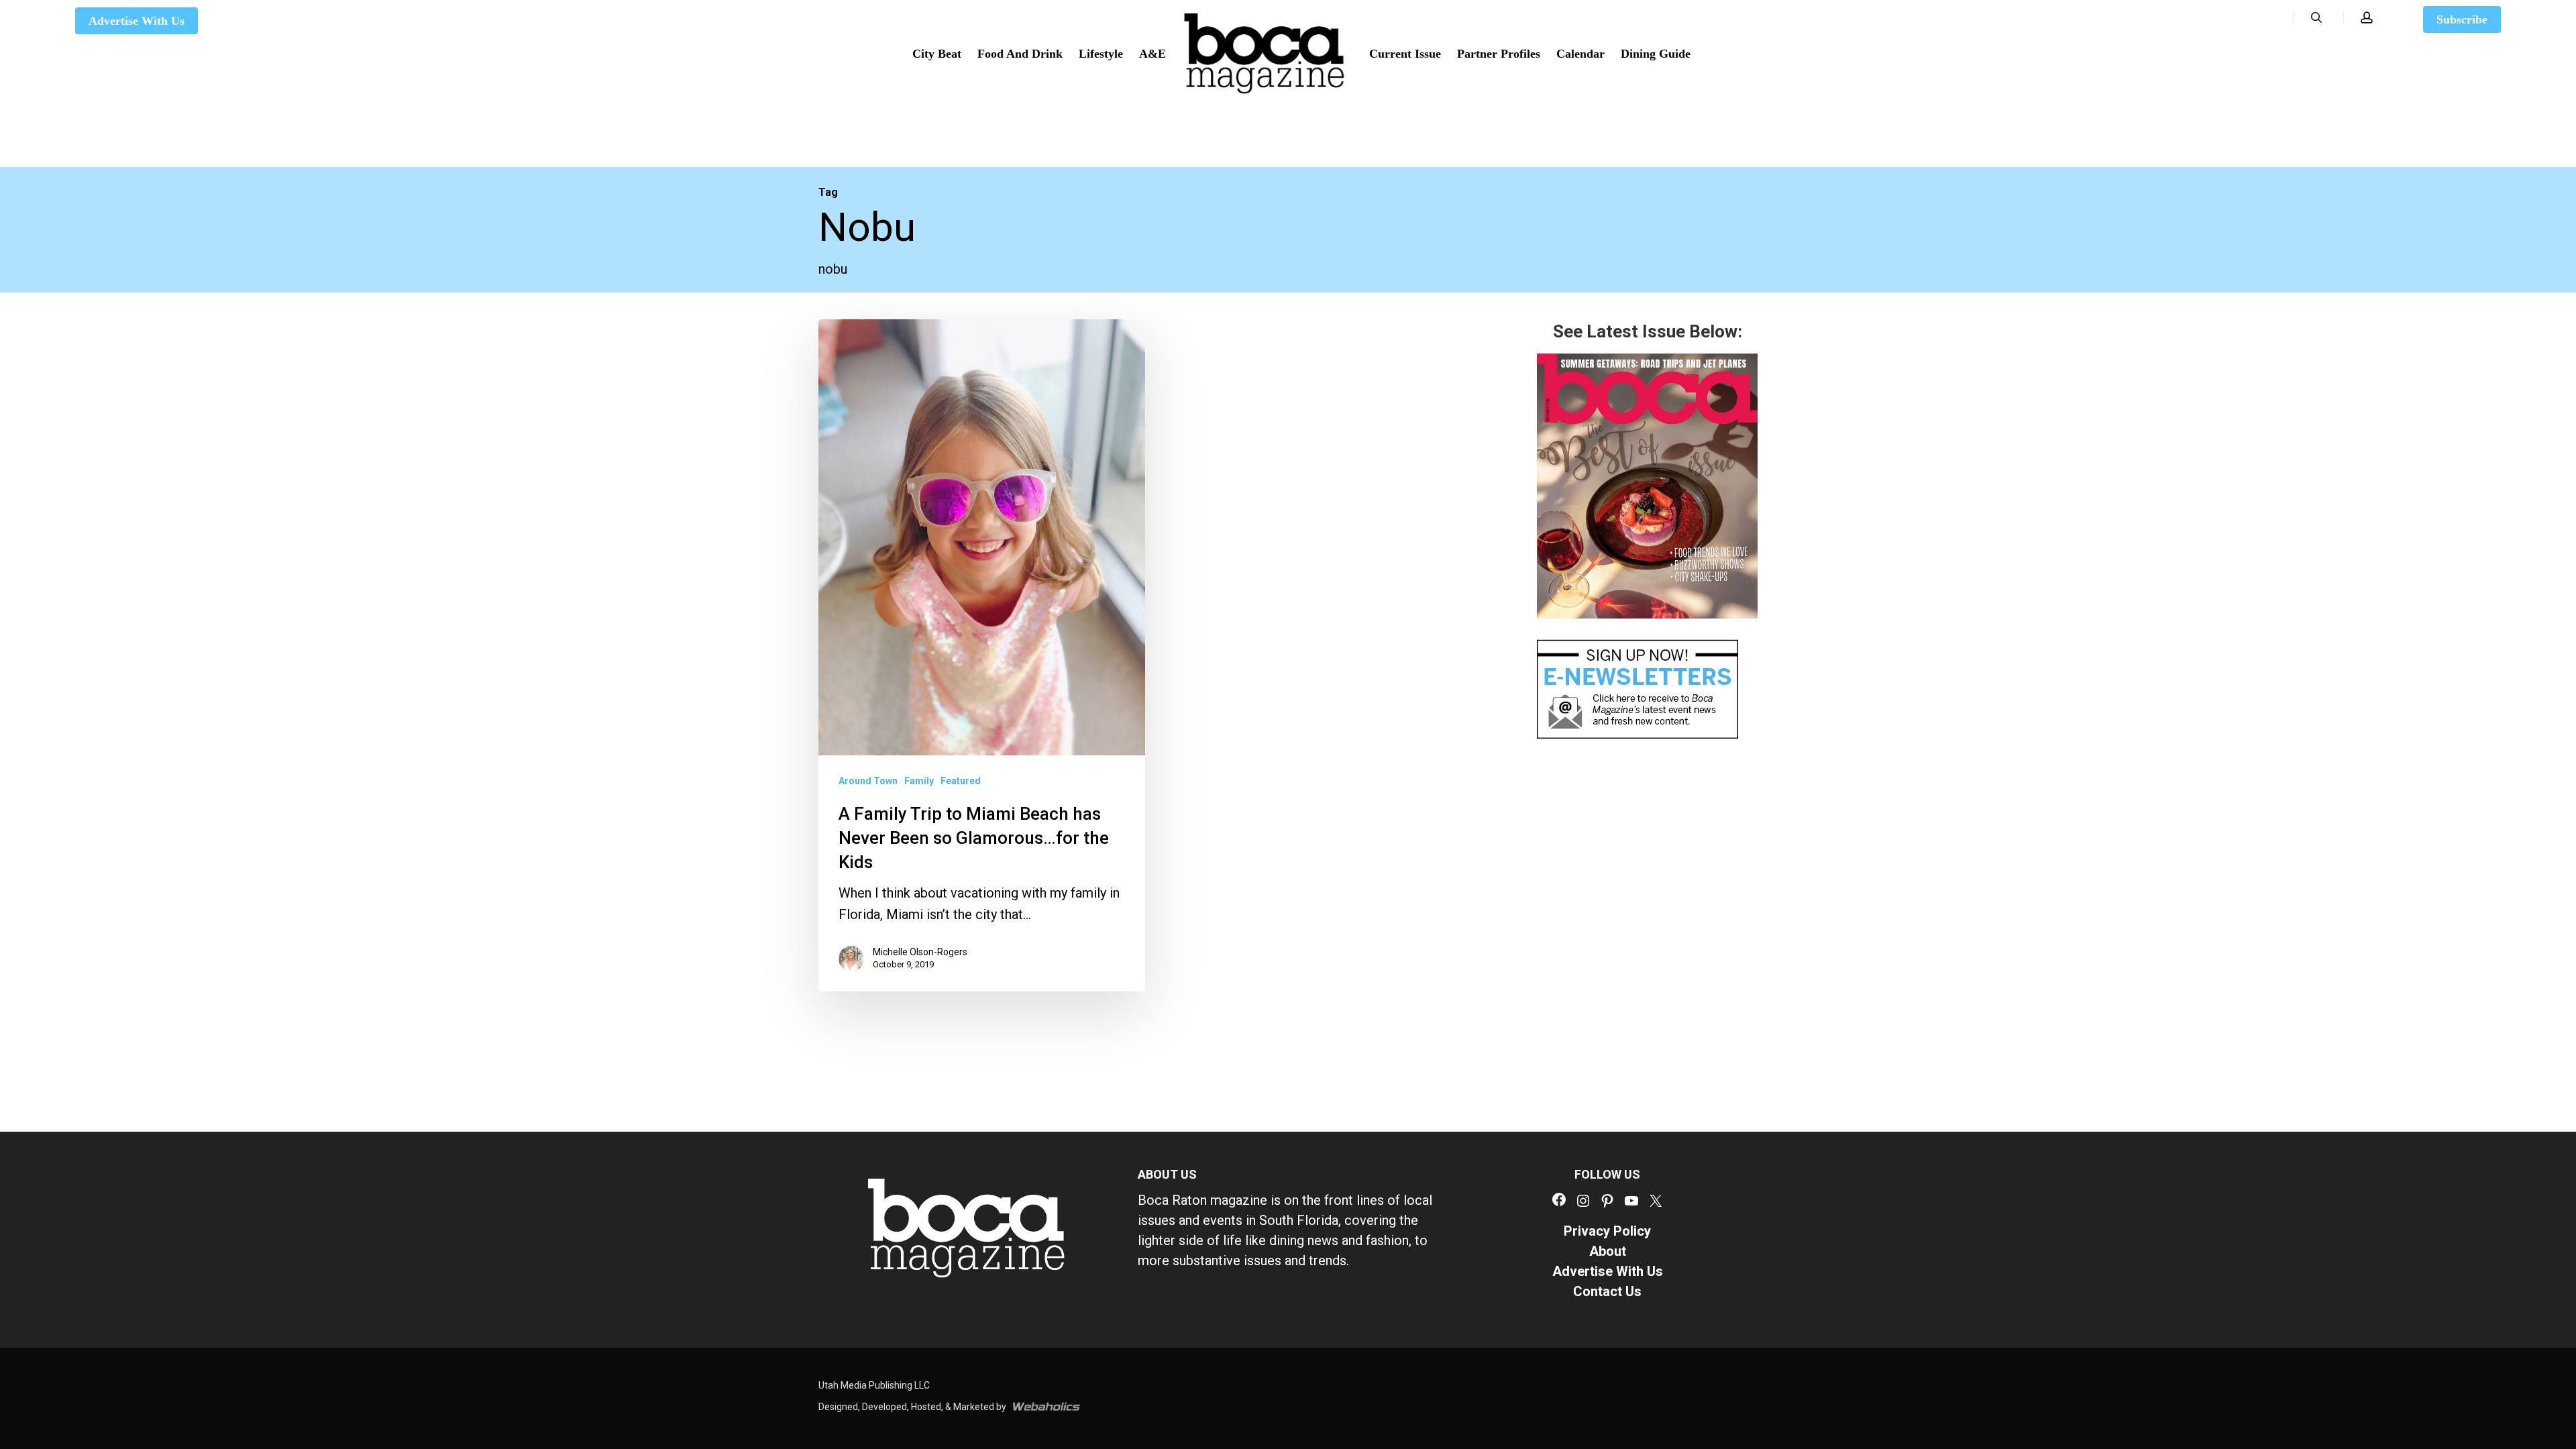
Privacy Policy (1607, 1231)
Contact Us (1607, 1291)
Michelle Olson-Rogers (920, 952)
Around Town (868, 781)
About (1608, 1251)
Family (919, 781)
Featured (961, 781)
